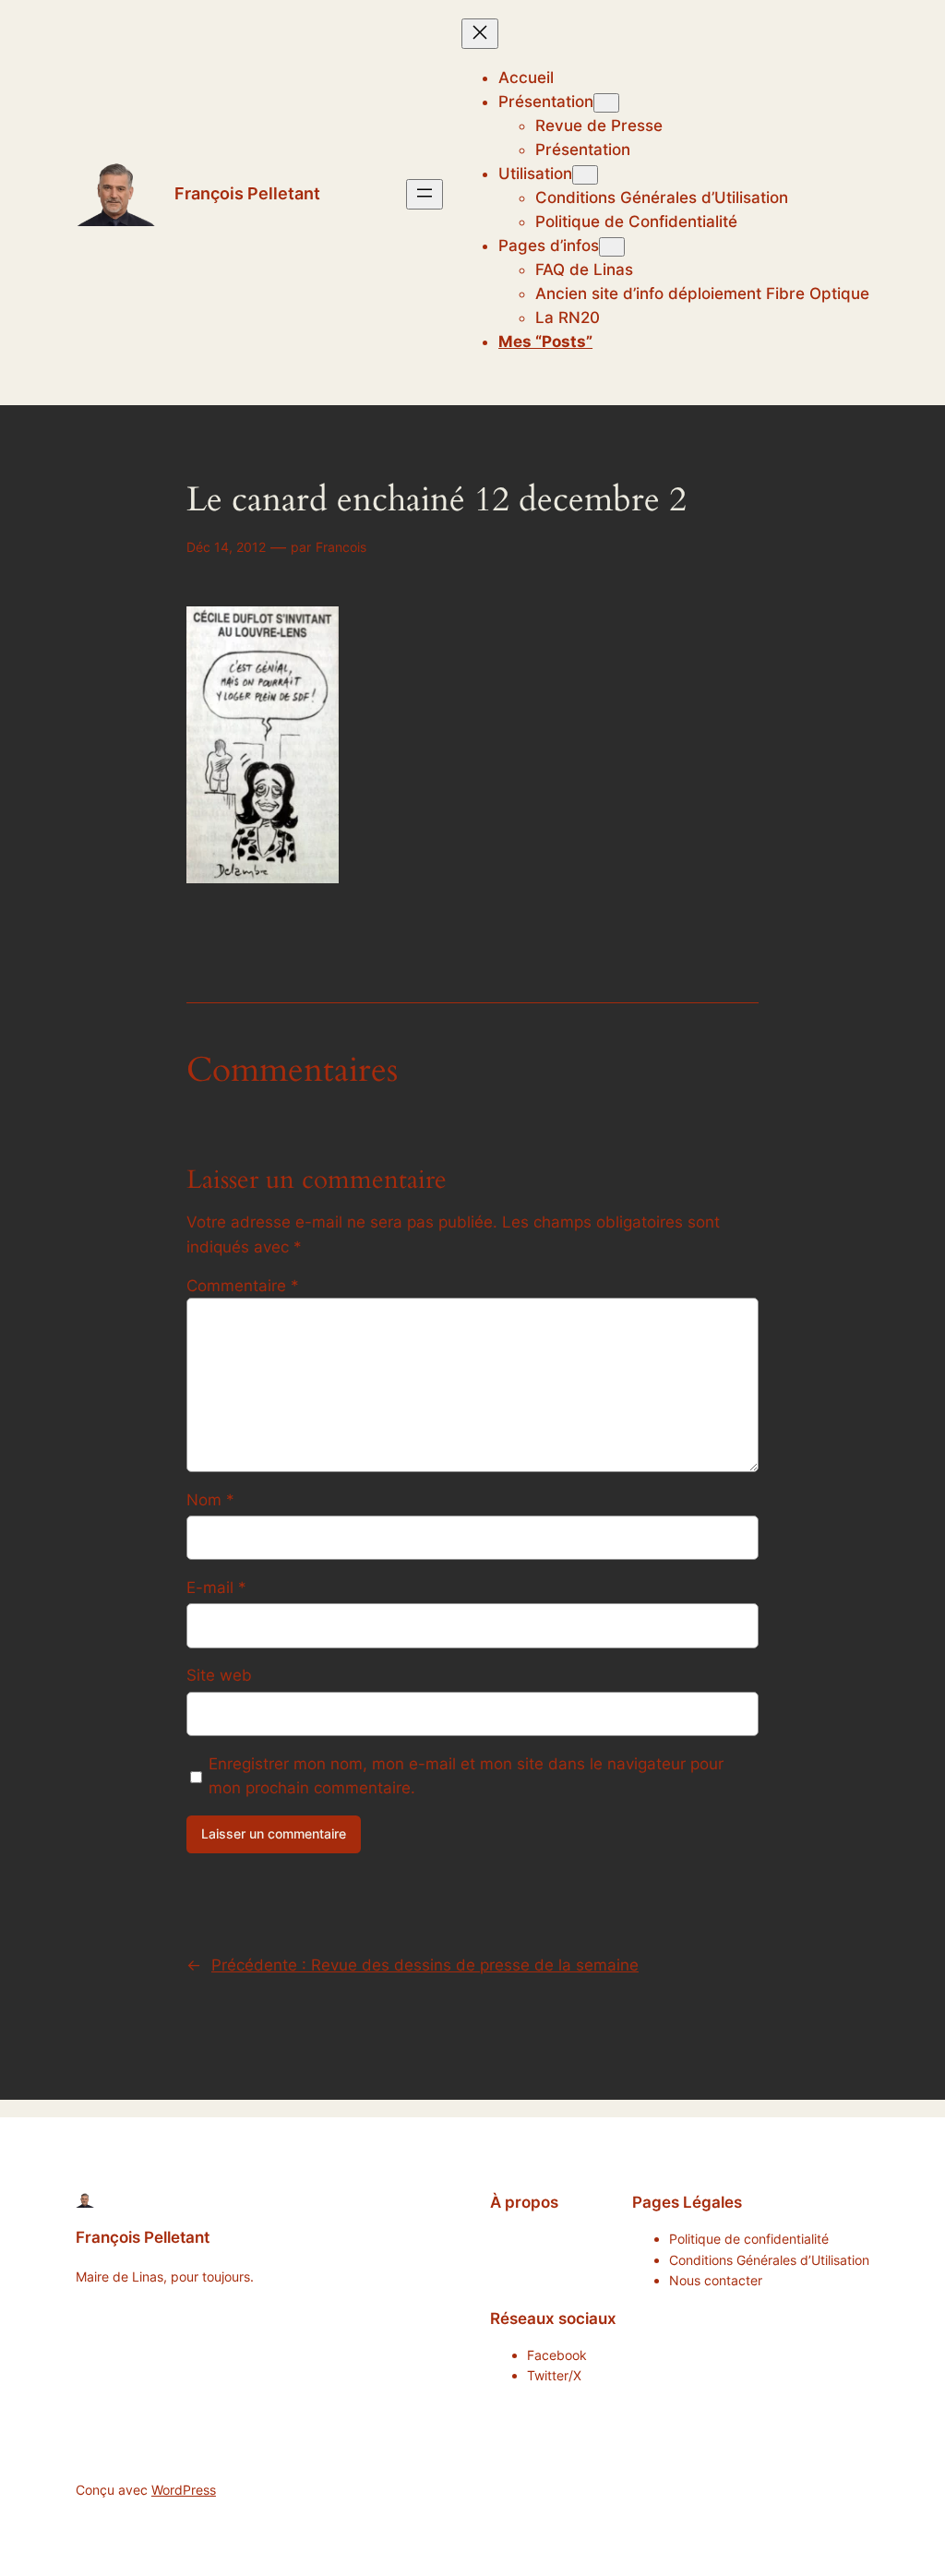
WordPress (184, 2490)
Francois (341, 547)
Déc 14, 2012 (226, 547)
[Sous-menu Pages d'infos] (612, 247)
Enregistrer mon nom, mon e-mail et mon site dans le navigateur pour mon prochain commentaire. (466, 1776)
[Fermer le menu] (480, 34)
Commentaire (243, 1286)
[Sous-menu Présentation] (606, 103)
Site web (219, 1675)
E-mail (216, 1588)
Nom (210, 1500)
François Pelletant (247, 193)
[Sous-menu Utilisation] (585, 175)
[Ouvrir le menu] (425, 194)
